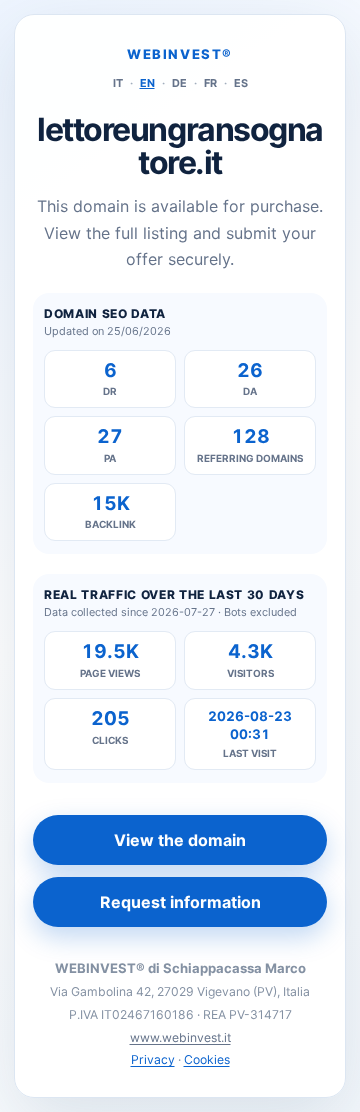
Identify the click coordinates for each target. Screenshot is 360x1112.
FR (210, 83)
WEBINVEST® (180, 54)
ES (241, 83)
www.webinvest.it (180, 1037)
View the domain (180, 840)
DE (179, 83)
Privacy (153, 1059)
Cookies (207, 1059)
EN (147, 83)
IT (118, 83)
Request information (180, 902)
